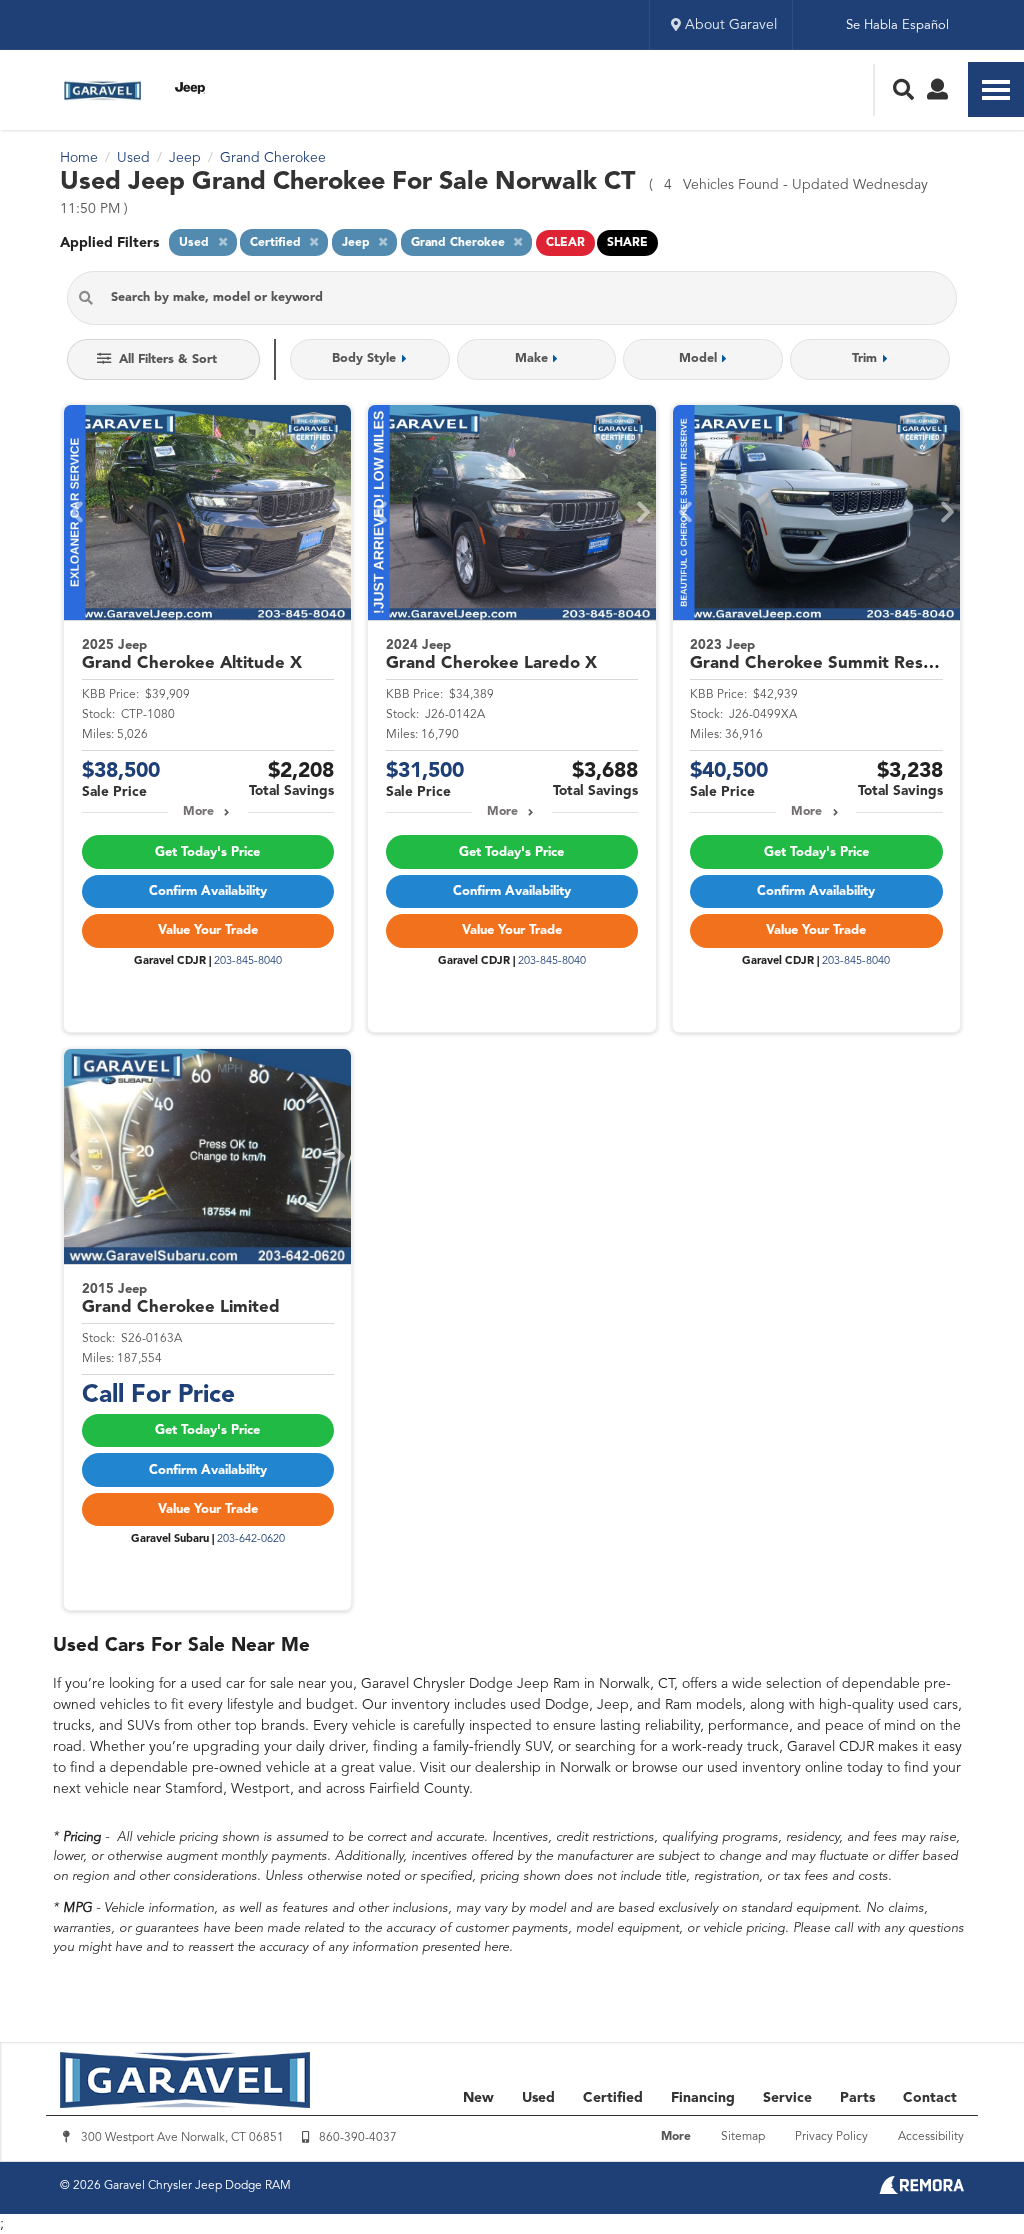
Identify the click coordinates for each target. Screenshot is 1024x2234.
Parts (857, 2098)
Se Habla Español (897, 25)
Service (787, 2098)
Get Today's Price (207, 852)
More (198, 812)
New (478, 2098)
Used (538, 2098)
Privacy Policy (831, 2137)
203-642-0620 (251, 1539)
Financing (703, 2098)
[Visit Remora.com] (921, 2190)
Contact (930, 2098)
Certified (613, 2098)
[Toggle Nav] (996, 89)
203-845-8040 (248, 961)
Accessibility (931, 2137)
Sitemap (743, 2137)
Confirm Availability (208, 891)
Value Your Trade (208, 930)
